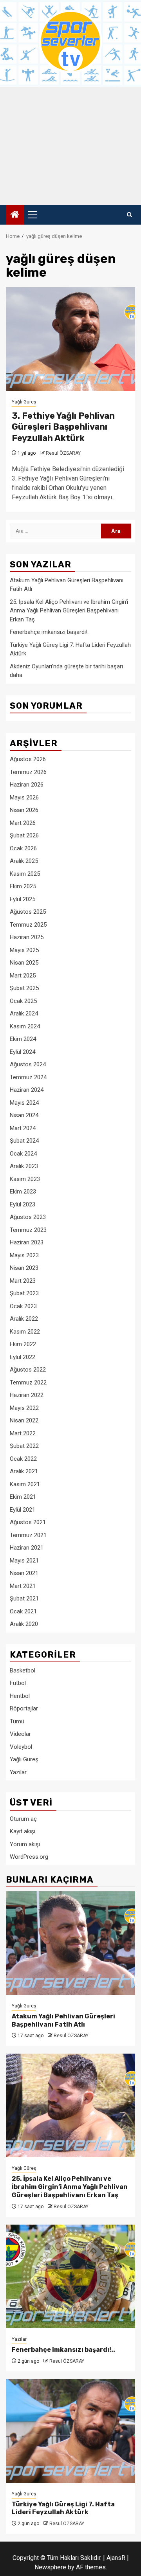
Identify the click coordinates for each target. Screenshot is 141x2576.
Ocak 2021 (23, 1611)
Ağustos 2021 (28, 1522)
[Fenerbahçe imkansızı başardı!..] (70, 2276)
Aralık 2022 (24, 1319)
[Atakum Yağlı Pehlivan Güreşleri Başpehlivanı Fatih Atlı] (70, 1943)
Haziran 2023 (27, 1242)
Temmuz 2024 (28, 1077)
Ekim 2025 (23, 886)
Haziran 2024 (27, 1090)
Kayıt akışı (23, 1831)
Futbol (18, 1683)
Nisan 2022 (24, 1420)
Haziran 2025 (27, 937)
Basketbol (23, 1671)
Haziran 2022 (27, 1395)
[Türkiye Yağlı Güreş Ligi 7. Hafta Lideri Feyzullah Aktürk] (70, 2431)
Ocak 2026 (23, 848)
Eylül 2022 (23, 1357)
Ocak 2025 (23, 1001)
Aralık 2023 (24, 1166)
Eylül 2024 (23, 1052)
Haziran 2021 (27, 1548)
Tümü (17, 1721)
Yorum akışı (25, 1844)
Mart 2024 (23, 1128)
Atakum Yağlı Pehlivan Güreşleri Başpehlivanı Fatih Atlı (63, 2020)
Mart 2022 (23, 1433)
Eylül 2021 (23, 1510)
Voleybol (21, 1747)
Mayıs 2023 (24, 1255)
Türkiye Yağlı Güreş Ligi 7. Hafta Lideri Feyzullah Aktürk (63, 2508)
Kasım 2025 (25, 874)
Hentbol (20, 1696)
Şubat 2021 (24, 1599)
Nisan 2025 (24, 963)
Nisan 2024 (24, 1115)
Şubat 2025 (24, 988)
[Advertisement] (70, 146)
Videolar (20, 1734)
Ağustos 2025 (28, 912)
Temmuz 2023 (28, 1230)
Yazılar (18, 1772)
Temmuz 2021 (28, 1535)
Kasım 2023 (25, 1179)
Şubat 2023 (24, 1293)
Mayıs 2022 (24, 1408)
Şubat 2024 (24, 1141)
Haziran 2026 (27, 785)
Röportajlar (24, 1708)
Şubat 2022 (24, 1446)
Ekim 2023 (23, 1192)
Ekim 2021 (23, 1497)
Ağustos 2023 (28, 1217)
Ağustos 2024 (28, 1064)
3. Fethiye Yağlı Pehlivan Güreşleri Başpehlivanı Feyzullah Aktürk (63, 427)
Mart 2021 (23, 1586)
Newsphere (50, 2567)
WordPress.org (29, 1857)
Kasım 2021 (25, 1484)
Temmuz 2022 (28, 1383)
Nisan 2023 (24, 1268)
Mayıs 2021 (24, 1561)
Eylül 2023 (23, 1204)
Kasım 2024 (25, 1026)
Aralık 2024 (24, 1013)
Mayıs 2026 (24, 797)
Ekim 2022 (23, 1344)
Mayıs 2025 (24, 950)
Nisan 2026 (24, 810)
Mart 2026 (23, 823)
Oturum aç (23, 1819)
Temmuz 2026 (28, 772)
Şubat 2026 (24, 835)
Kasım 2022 (25, 1332)
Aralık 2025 (24, 861)
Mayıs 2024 (24, 1103)
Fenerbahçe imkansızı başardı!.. (50, 632)
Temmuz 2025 (28, 925)
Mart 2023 (23, 1281)
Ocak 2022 (23, 1459)
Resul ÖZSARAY (63, 453)
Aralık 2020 (24, 1624)
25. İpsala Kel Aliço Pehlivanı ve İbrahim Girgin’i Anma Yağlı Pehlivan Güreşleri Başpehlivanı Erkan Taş (69, 611)
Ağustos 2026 (28, 759)
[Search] (129, 215)
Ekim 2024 (23, 1039)
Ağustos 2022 (28, 1370)
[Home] (15, 215)
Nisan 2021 (24, 1573)
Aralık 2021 (24, 1471)
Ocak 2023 (23, 1306)
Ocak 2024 (23, 1154)
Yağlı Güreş (24, 402)
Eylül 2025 (23, 899)
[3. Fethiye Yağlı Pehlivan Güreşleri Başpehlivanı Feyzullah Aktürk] (70, 339)
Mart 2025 (23, 976)
